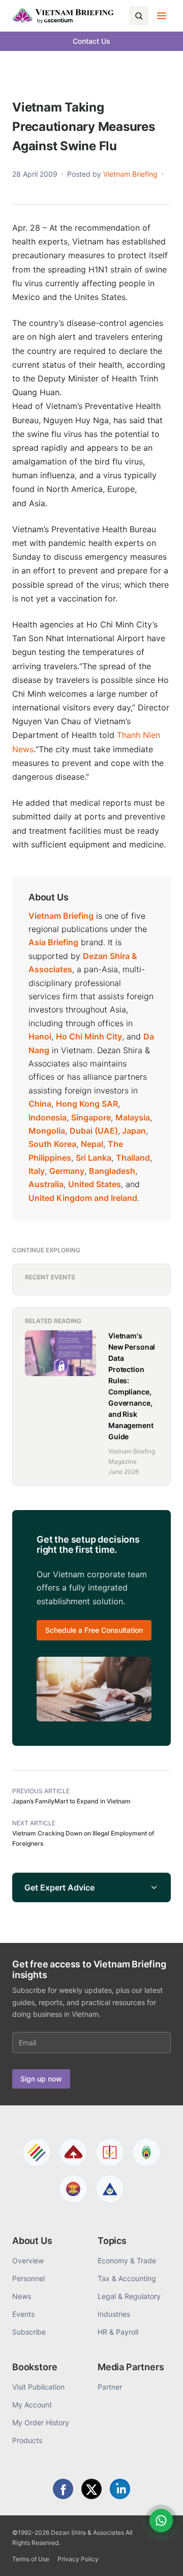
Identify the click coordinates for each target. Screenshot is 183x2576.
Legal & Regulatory (129, 2296)
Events (23, 2314)
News (22, 2296)
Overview (28, 2260)
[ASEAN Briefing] (73, 2189)
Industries (114, 2314)
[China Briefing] (110, 2152)
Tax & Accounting (127, 2278)
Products (27, 2440)
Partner (110, 2387)
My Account (32, 2405)
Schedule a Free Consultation (94, 1630)
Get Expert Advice (59, 1887)
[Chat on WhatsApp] (161, 2520)
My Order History (41, 2422)
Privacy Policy (78, 2559)
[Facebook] (63, 2489)
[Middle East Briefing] (110, 2189)
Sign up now (41, 2079)
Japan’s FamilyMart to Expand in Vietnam (71, 1801)
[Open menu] (162, 16)
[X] (91, 2489)
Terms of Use (31, 2559)
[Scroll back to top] (160, 2557)
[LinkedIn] (120, 2489)
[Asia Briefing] (73, 2152)
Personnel (28, 2278)
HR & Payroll (118, 2332)
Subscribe (29, 2332)
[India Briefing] (146, 2152)
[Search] (139, 16)
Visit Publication (38, 2387)
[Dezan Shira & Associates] (37, 2152)
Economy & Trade (127, 2260)
